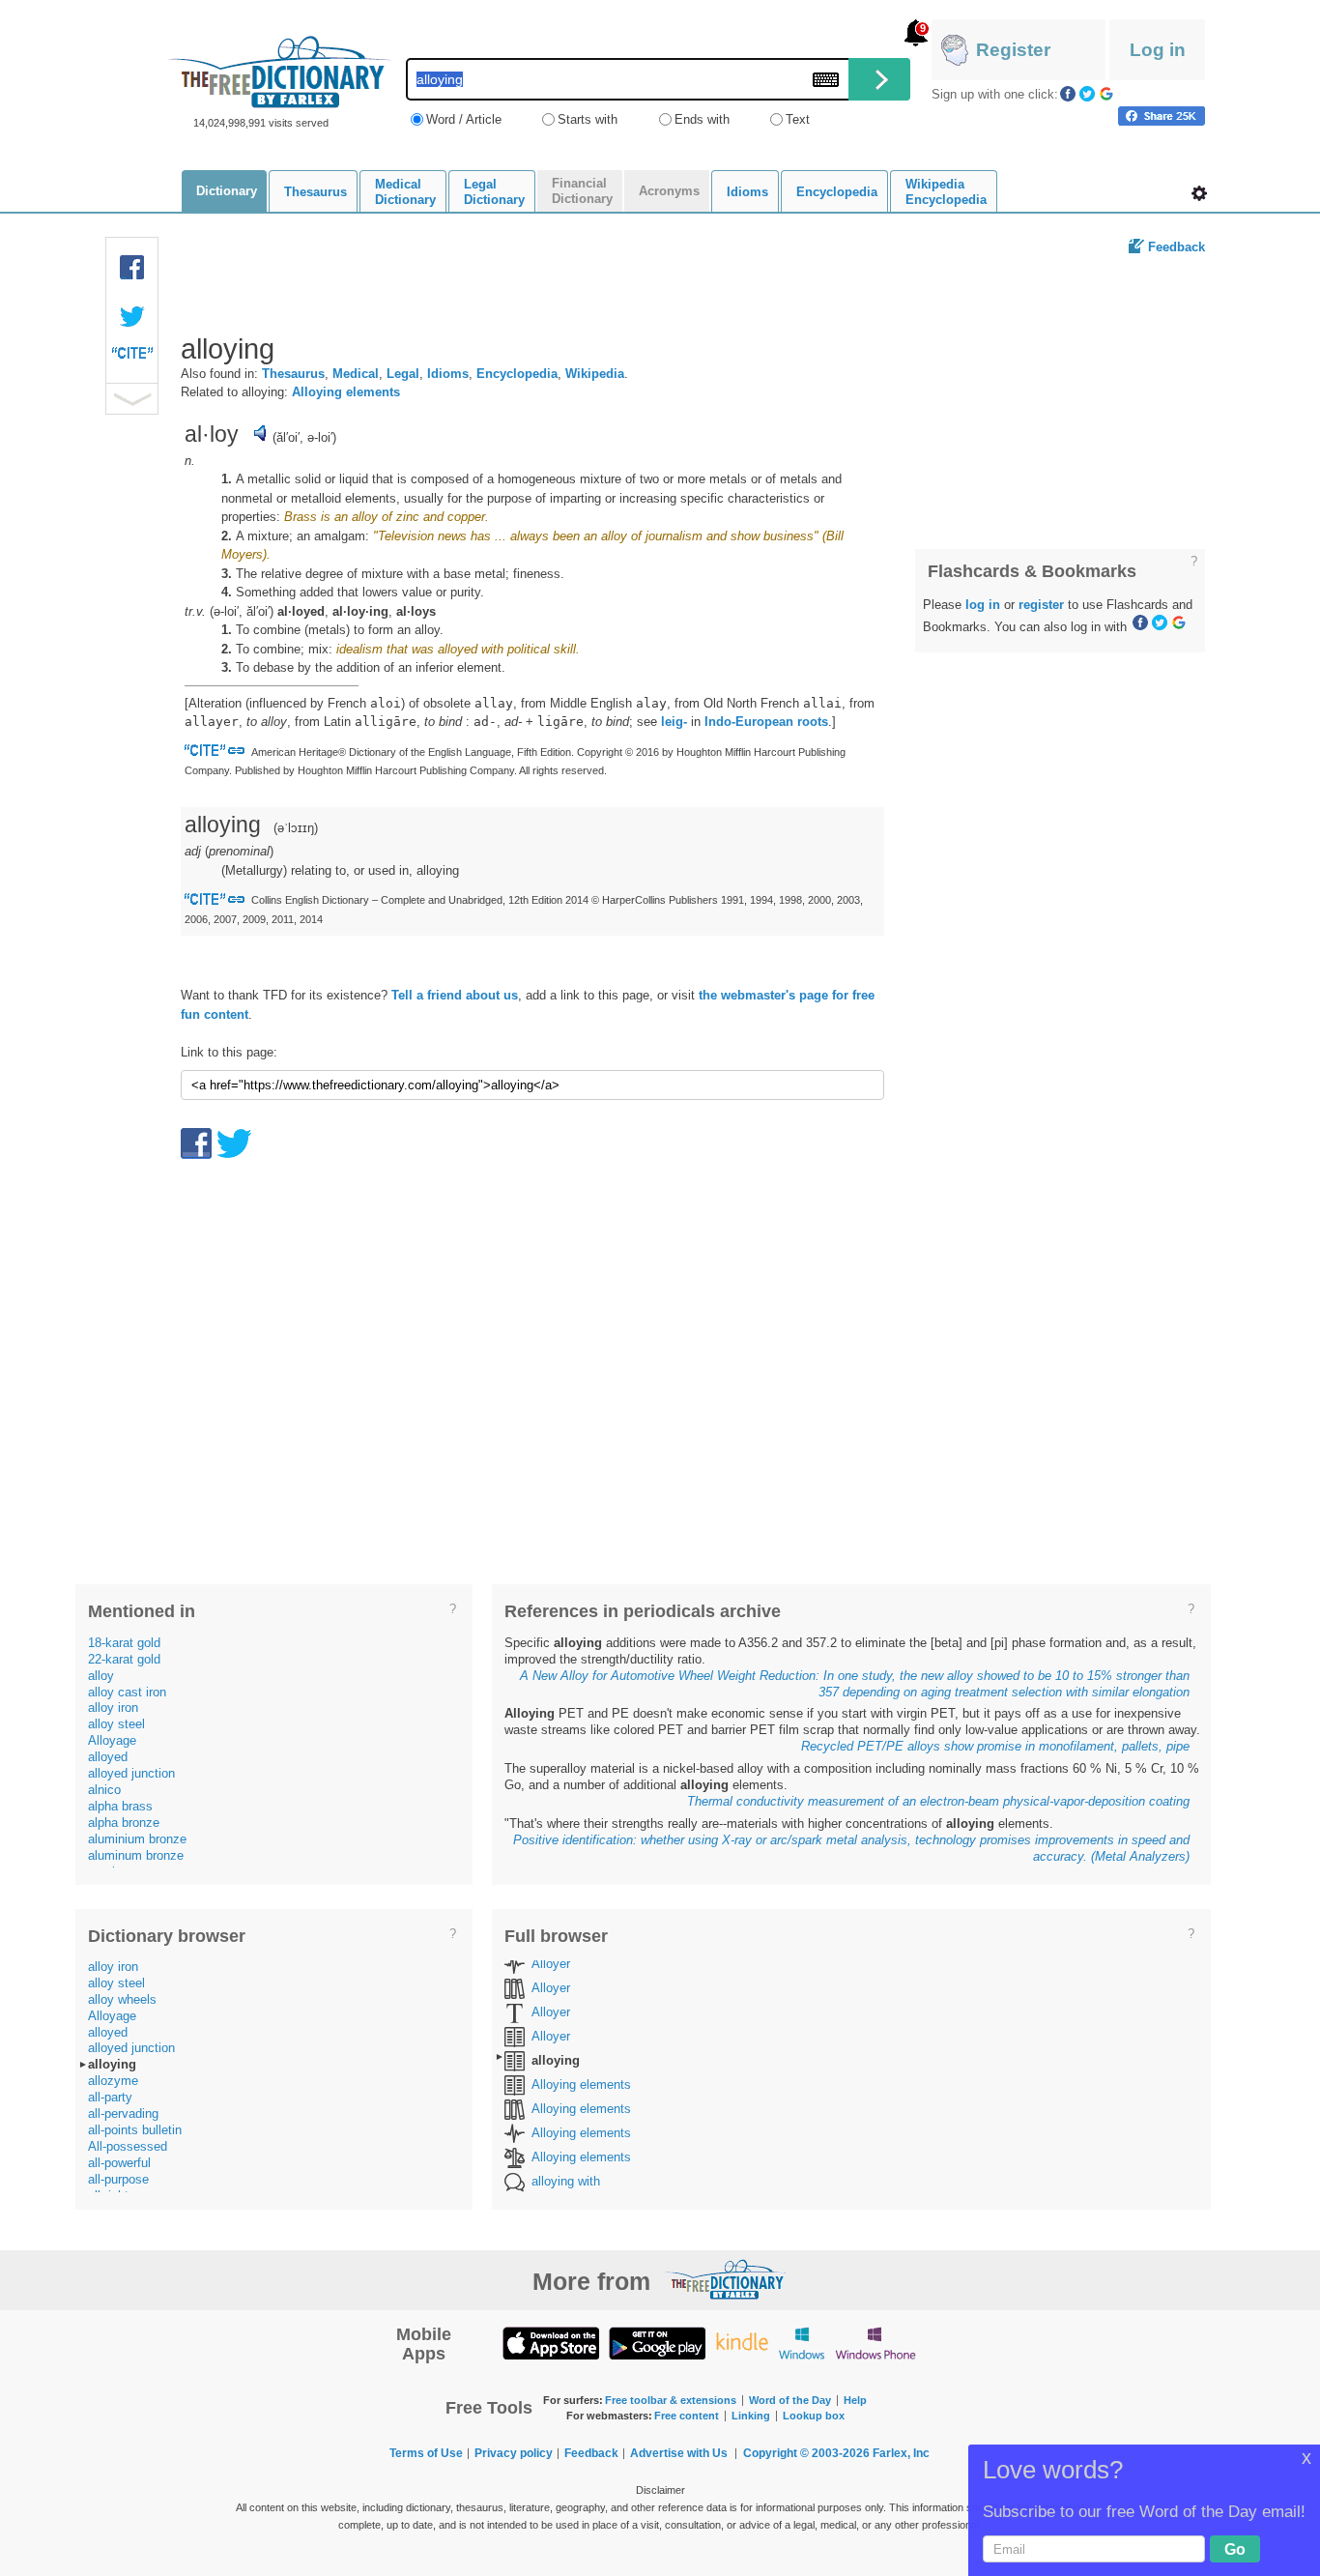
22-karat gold (124, 1659)
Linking (751, 2416)
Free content (687, 2416)
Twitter (1087, 94)
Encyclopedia (517, 374)
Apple (551, 2343)
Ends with (702, 119)
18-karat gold (124, 1643)
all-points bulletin (135, 2130)
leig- (674, 722)
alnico (104, 1790)
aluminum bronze (136, 1855)
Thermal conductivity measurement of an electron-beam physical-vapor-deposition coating (938, 1801)
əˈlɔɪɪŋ (296, 828)
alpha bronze (124, 1823)
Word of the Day (790, 2400)
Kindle (742, 2343)
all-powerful (119, 2163)
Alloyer (551, 1964)
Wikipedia (595, 374)
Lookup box (814, 2416)
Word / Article (464, 119)
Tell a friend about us (455, 995)
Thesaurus (293, 374)
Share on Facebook (1162, 116)
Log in (1158, 50)
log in (983, 605)
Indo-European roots (766, 722)
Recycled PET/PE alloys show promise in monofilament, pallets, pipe (995, 1746)
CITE (132, 358)
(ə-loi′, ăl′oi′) (242, 611)
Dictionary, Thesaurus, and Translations (726, 2279)
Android (657, 2343)
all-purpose (118, 2179)
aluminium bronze (137, 1839)
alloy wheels (122, 1999)
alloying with (566, 2181)
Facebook (1068, 94)
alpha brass (120, 1806)
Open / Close (132, 399)
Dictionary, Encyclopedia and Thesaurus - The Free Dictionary (280, 72)
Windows (802, 2343)
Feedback (1177, 247)
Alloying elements (346, 392)
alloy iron (113, 1708)
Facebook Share (132, 268)
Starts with (588, 119)
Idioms (448, 374)
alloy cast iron (127, 1692)
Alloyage (112, 1740)
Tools (1199, 193)
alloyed (108, 1757)
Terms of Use (426, 2453)
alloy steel (116, 1724)
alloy (101, 1676)
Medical (356, 374)
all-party (110, 2097)
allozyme (113, 2081)
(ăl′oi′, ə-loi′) (304, 437)
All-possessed (128, 2146)
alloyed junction (131, 1773)
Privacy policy (514, 2453)
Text (798, 119)
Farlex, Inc (901, 2453)
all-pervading (123, 2113)
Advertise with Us (679, 2453)
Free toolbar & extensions (671, 2400)
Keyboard (826, 80)
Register (1013, 50)
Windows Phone (875, 2343)
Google (1106, 94)
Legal (403, 374)
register (1041, 605)
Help (855, 2400)
